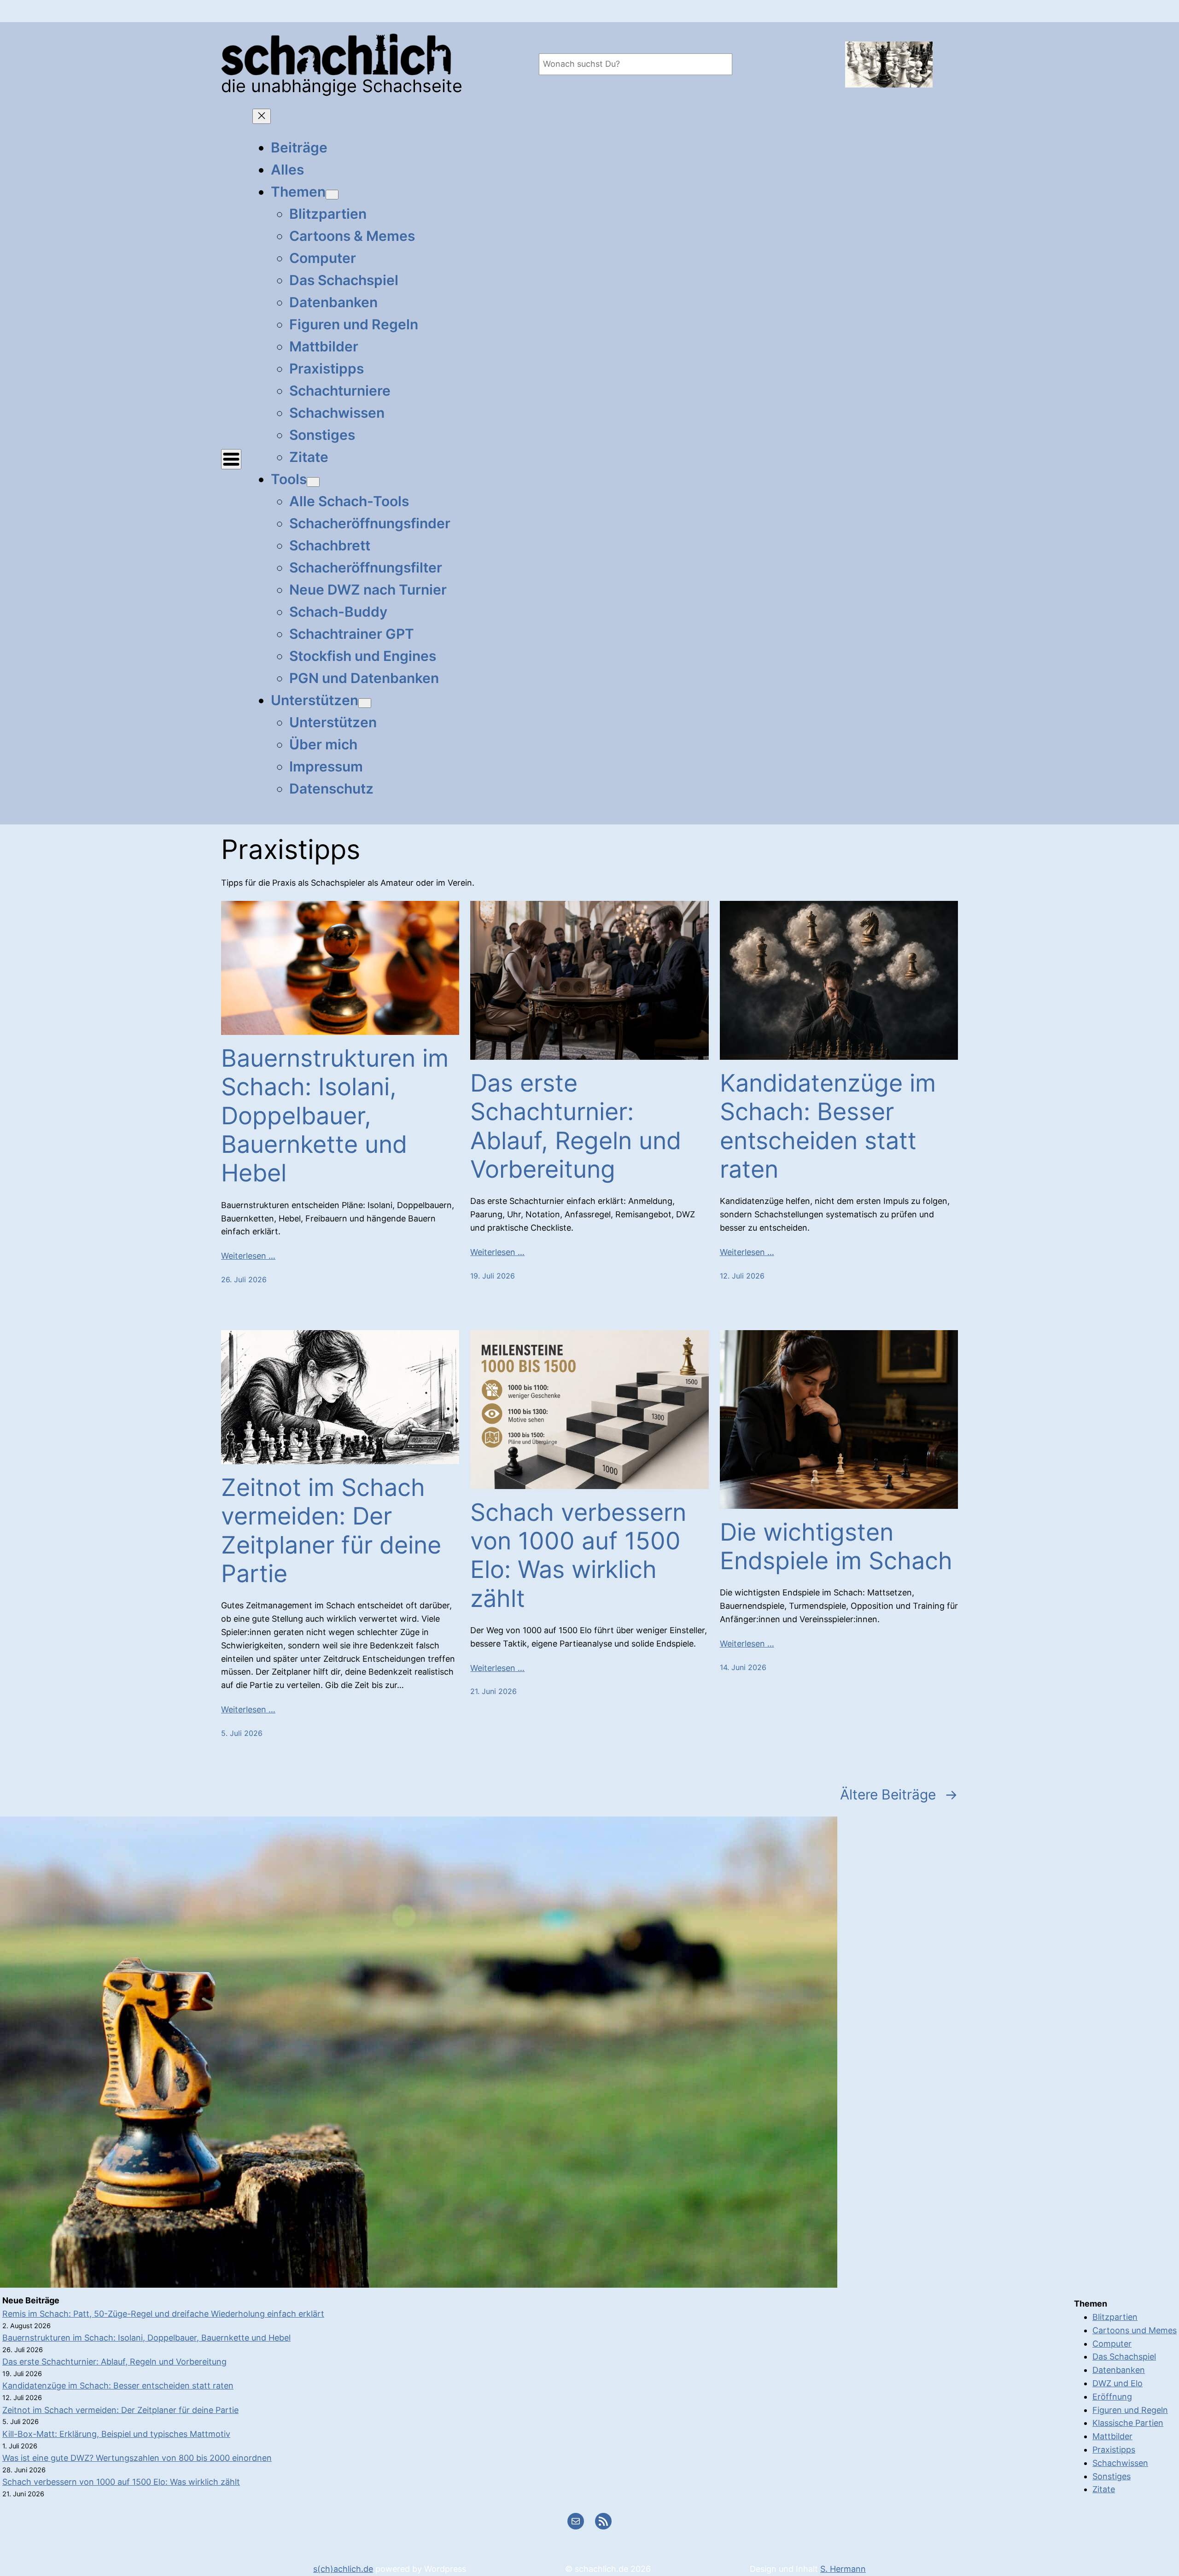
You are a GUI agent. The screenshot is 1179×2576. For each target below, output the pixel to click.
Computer (1112, 2344)
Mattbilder (1112, 2436)
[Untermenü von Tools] (313, 482)
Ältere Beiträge (899, 1794)
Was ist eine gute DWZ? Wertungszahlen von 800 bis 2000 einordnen (137, 2458)
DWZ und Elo (1118, 2383)
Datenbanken (1119, 2370)
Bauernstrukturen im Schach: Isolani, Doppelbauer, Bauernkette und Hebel (335, 1116)
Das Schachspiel (1124, 2357)
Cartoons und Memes (1135, 2330)
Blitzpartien (1115, 2317)
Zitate (1104, 2489)
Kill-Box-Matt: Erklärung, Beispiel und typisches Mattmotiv (116, 2434)
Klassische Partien (1128, 2423)
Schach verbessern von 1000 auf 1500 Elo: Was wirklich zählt (578, 1556)
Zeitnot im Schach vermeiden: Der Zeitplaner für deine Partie (331, 1531)
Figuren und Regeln (1130, 2410)
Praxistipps (1114, 2450)
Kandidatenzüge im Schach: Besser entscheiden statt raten (828, 1126)
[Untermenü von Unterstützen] (365, 703)
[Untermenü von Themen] (332, 195)
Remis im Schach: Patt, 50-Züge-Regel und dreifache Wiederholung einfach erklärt (163, 2314)
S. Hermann (843, 2569)
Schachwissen (1120, 2463)
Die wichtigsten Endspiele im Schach (836, 1547)
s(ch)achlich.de (343, 2569)
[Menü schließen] (262, 116)
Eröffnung (1112, 2397)
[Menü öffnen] (231, 459)
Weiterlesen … (248, 1256)
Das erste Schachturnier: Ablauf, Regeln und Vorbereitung (576, 1126)
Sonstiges (1112, 2476)
